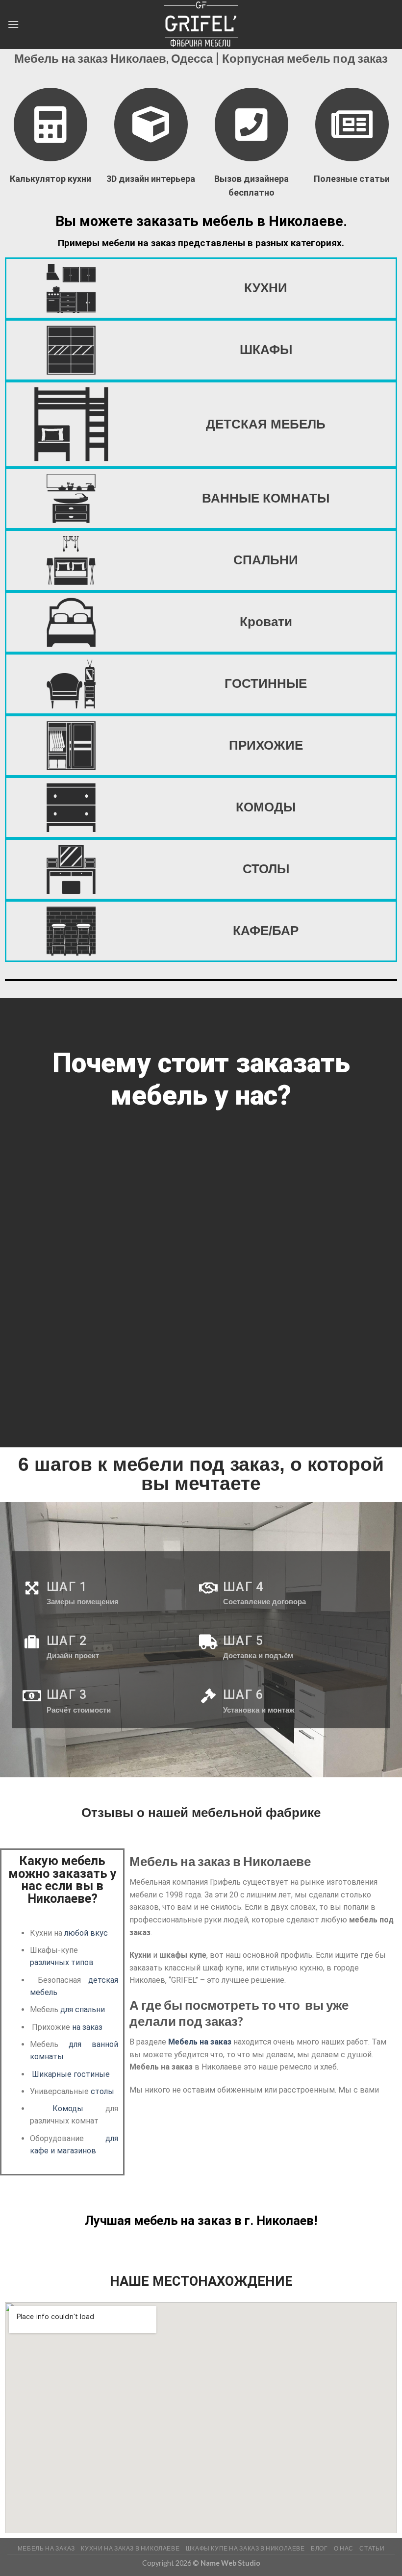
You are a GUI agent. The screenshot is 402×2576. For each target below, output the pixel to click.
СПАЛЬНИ (266, 560)
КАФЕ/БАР (266, 931)
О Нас (344, 2548)
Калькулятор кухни (50, 179)
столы (102, 2091)
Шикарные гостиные (71, 2074)
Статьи (372, 2548)
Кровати (266, 622)
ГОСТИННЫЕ (266, 683)
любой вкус (86, 1933)
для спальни (83, 2009)
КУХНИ (266, 288)
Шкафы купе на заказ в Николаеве (245, 2548)
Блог (319, 2548)
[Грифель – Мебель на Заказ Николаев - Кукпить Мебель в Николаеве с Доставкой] (201, 25)
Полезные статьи (352, 179)
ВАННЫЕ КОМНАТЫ (266, 498)
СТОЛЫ (266, 869)
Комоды (68, 2109)
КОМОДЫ (266, 807)
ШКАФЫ (266, 350)
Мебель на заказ (200, 2042)
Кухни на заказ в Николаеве (130, 2548)
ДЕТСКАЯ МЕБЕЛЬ (266, 424)
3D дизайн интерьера (151, 179)
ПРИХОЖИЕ (266, 745)
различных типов (62, 1962)
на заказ (87, 2027)
